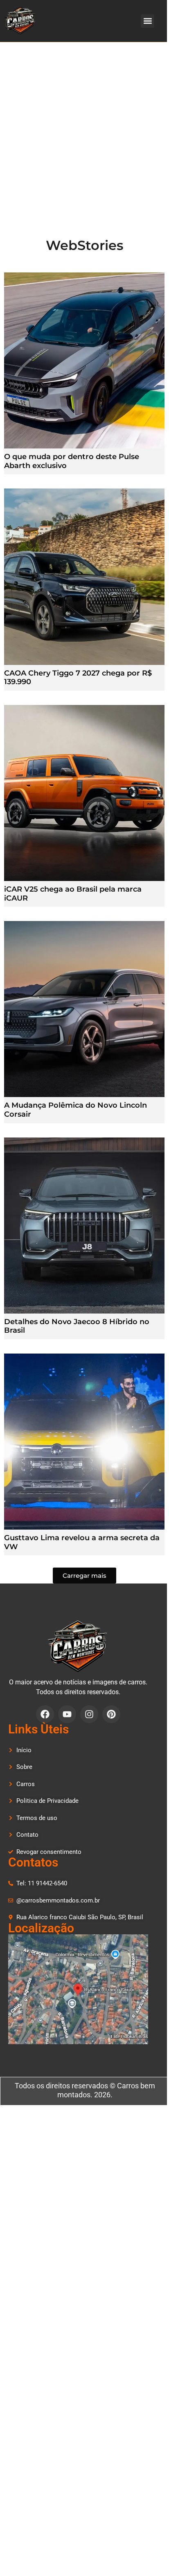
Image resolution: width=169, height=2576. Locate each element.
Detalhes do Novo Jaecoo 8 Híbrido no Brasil (77, 1326)
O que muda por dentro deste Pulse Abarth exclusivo (72, 461)
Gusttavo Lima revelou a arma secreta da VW (82, 1542)
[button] (148, 21)
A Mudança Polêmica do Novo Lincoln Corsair (75, 1110)
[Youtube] (67, 1714)
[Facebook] (45, 1714)
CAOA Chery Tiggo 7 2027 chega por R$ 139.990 (78, 678)
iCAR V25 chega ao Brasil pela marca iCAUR (73, 894)
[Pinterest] (111, 1714)
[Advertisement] (84, 130)
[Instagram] (89, 1714)
